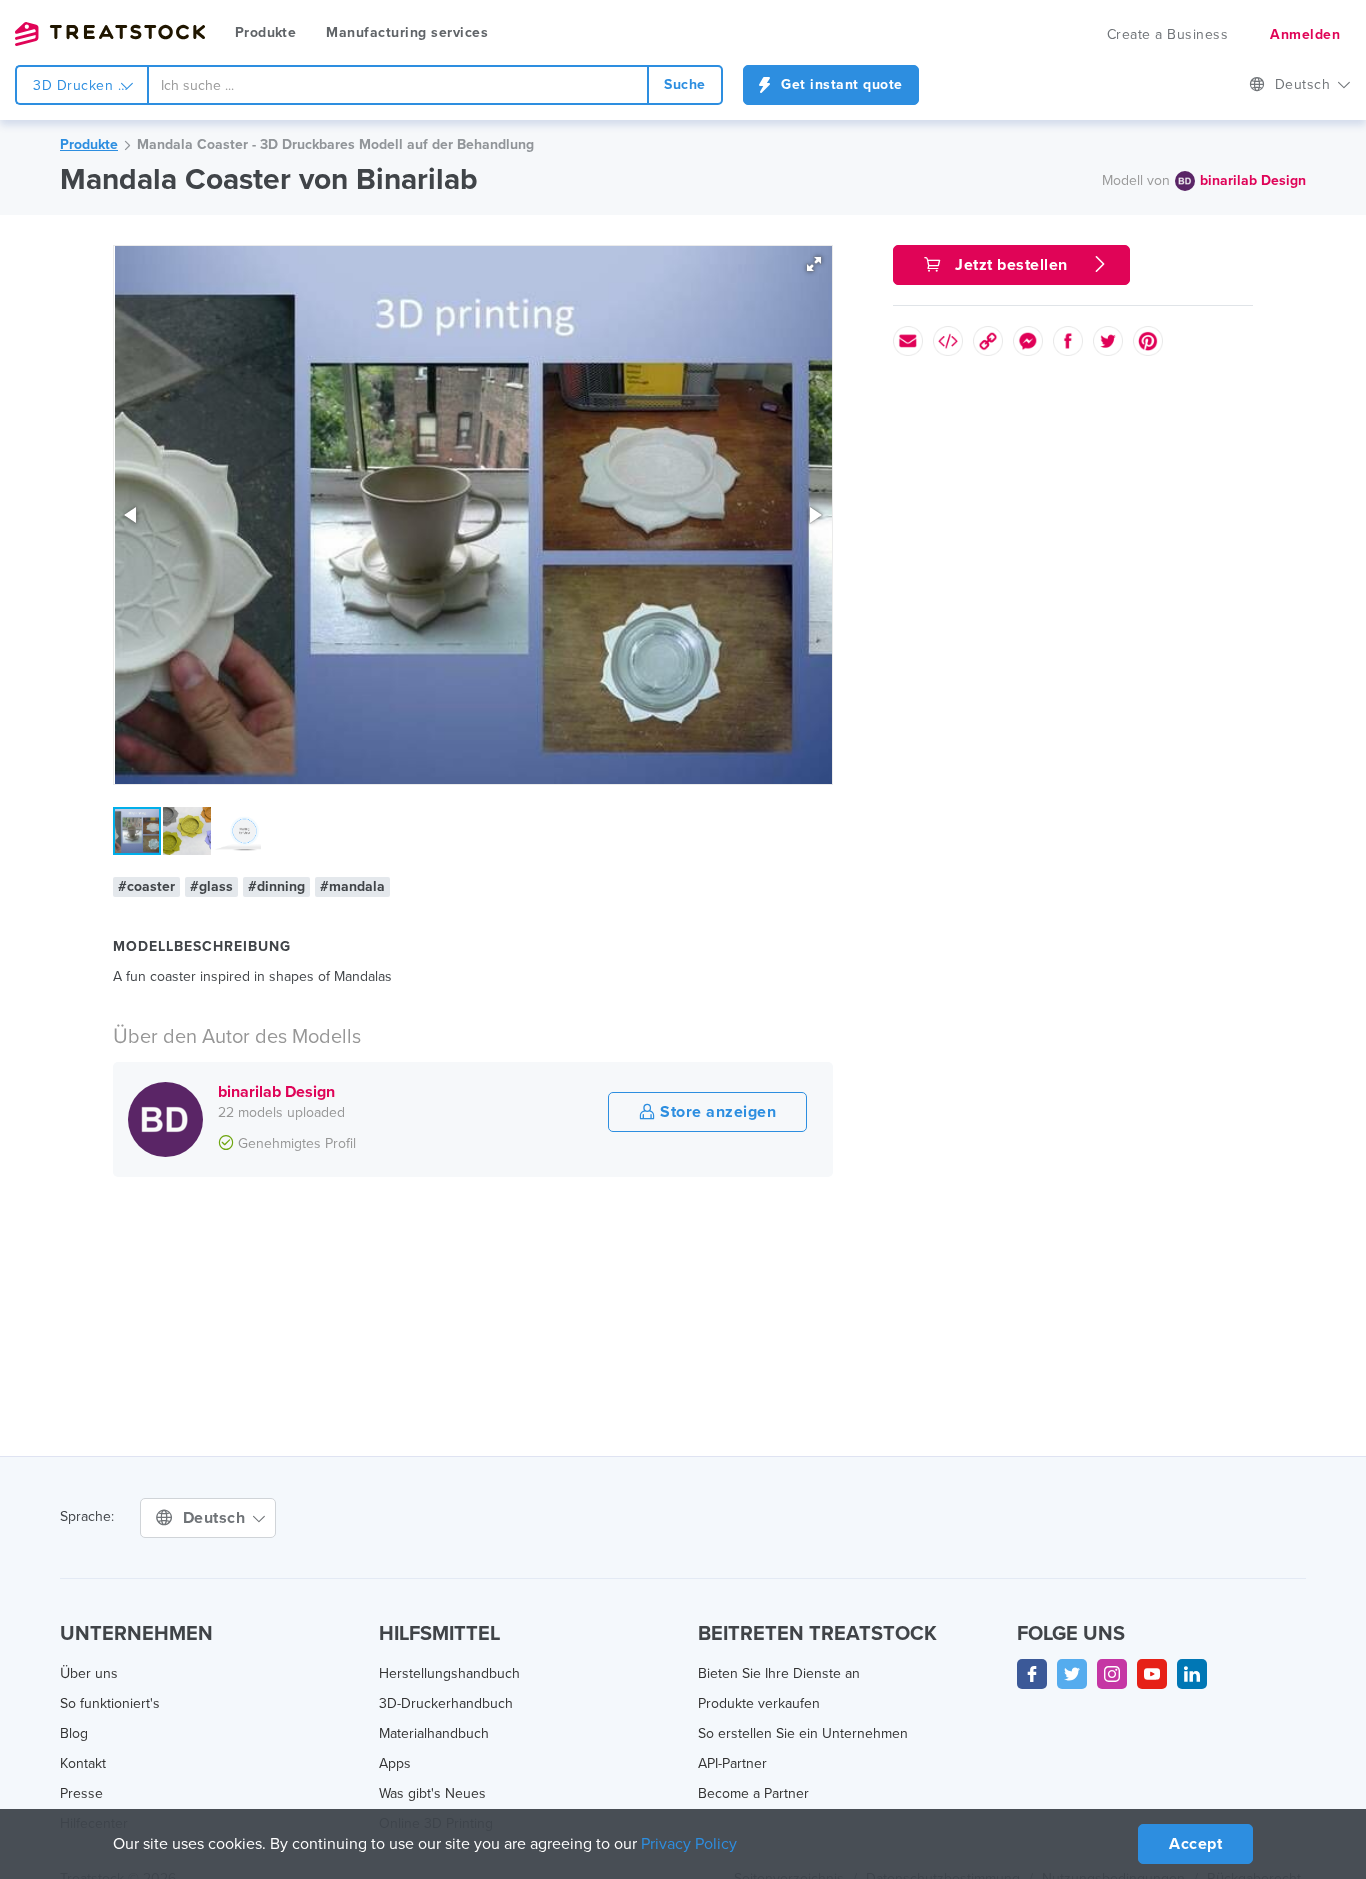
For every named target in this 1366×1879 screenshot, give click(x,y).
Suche (685, 84)
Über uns (89, 1673)
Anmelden (1305, 34)
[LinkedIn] (1192, 1674)
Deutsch (1305, 84)
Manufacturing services (407, 32)
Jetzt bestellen (1012, 265)
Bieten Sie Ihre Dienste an (779, 1673)
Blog (74, 1733)
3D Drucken (75, 85)
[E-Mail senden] (908, 341)
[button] (814, 264)
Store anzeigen (716, 1112)
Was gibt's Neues (432, 1793)
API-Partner (732, 1763)
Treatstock (110, 34)
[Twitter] (1072, 1674)
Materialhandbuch (434, 1733)
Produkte (265, 32)
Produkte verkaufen (759, 1703)
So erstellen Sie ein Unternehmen (803, 1733)
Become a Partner (753, 1793)
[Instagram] (1112, 1674)
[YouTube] (1152, 1674)
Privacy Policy (689, 1844)
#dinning (276, 886)
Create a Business (1168, 34)
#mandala (352, 886)
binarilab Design (1253, 180)
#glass (211, 886)
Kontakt (83, 1763)
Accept (1195, 1844)
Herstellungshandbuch (449, 1673)
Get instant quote (840, 84)
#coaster (146, 886)
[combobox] (398, 85)
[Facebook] (1032, 1674)
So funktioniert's (110, 1703)
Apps (395, 1763)
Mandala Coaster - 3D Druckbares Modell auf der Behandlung (335, 144)
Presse (81, 1793)
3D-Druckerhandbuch (446, 1703)
